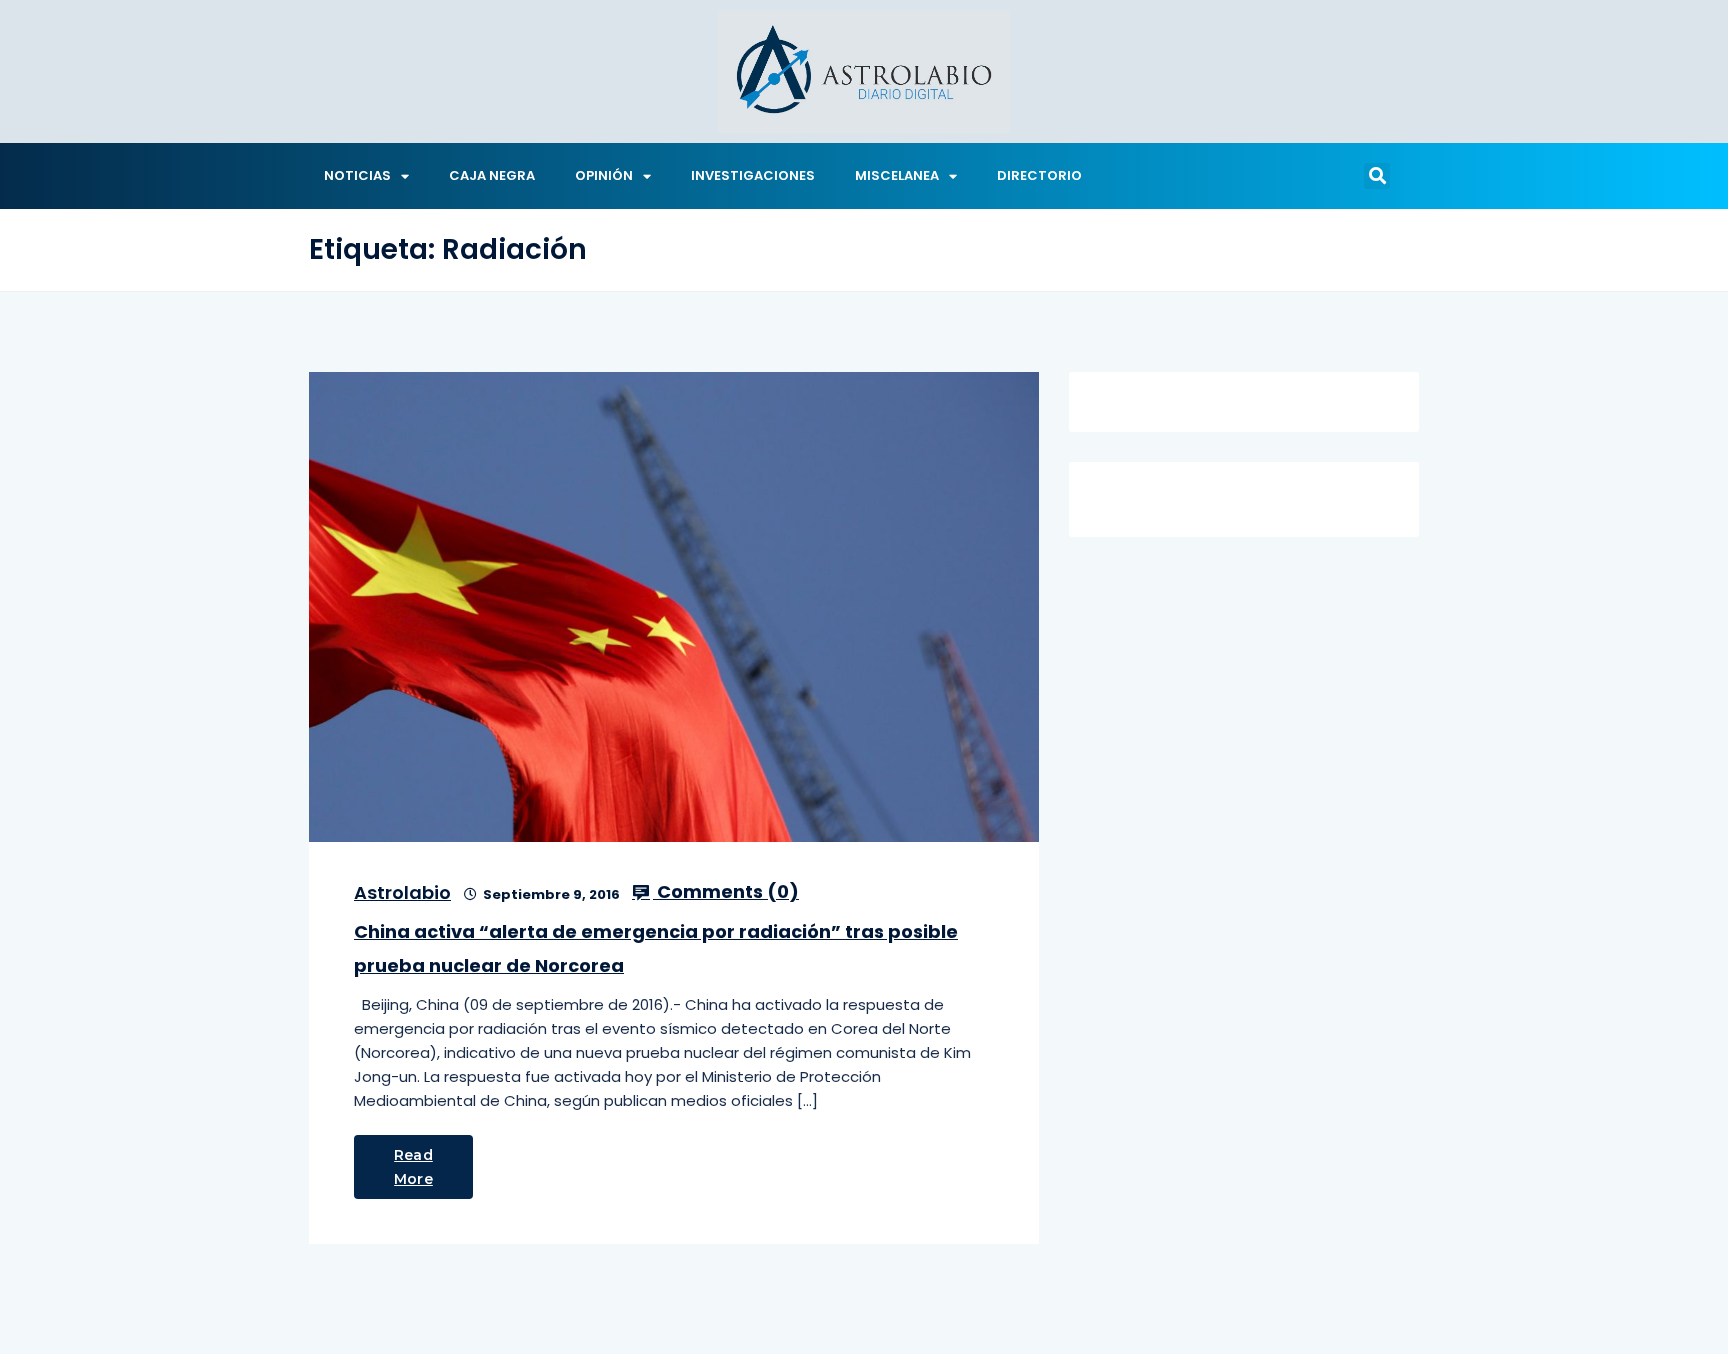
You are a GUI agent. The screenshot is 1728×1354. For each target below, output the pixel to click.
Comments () (726, 892)
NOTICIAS (357, 175)
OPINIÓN (604, 175)
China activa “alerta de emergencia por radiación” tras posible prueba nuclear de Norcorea (656, 948)
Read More (413, 1167)
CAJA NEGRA (492, 175)
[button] (1377, 176)
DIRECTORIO (1039, 175)
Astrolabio (402, 892)
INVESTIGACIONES (753, 175)
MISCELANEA (897, 175)
